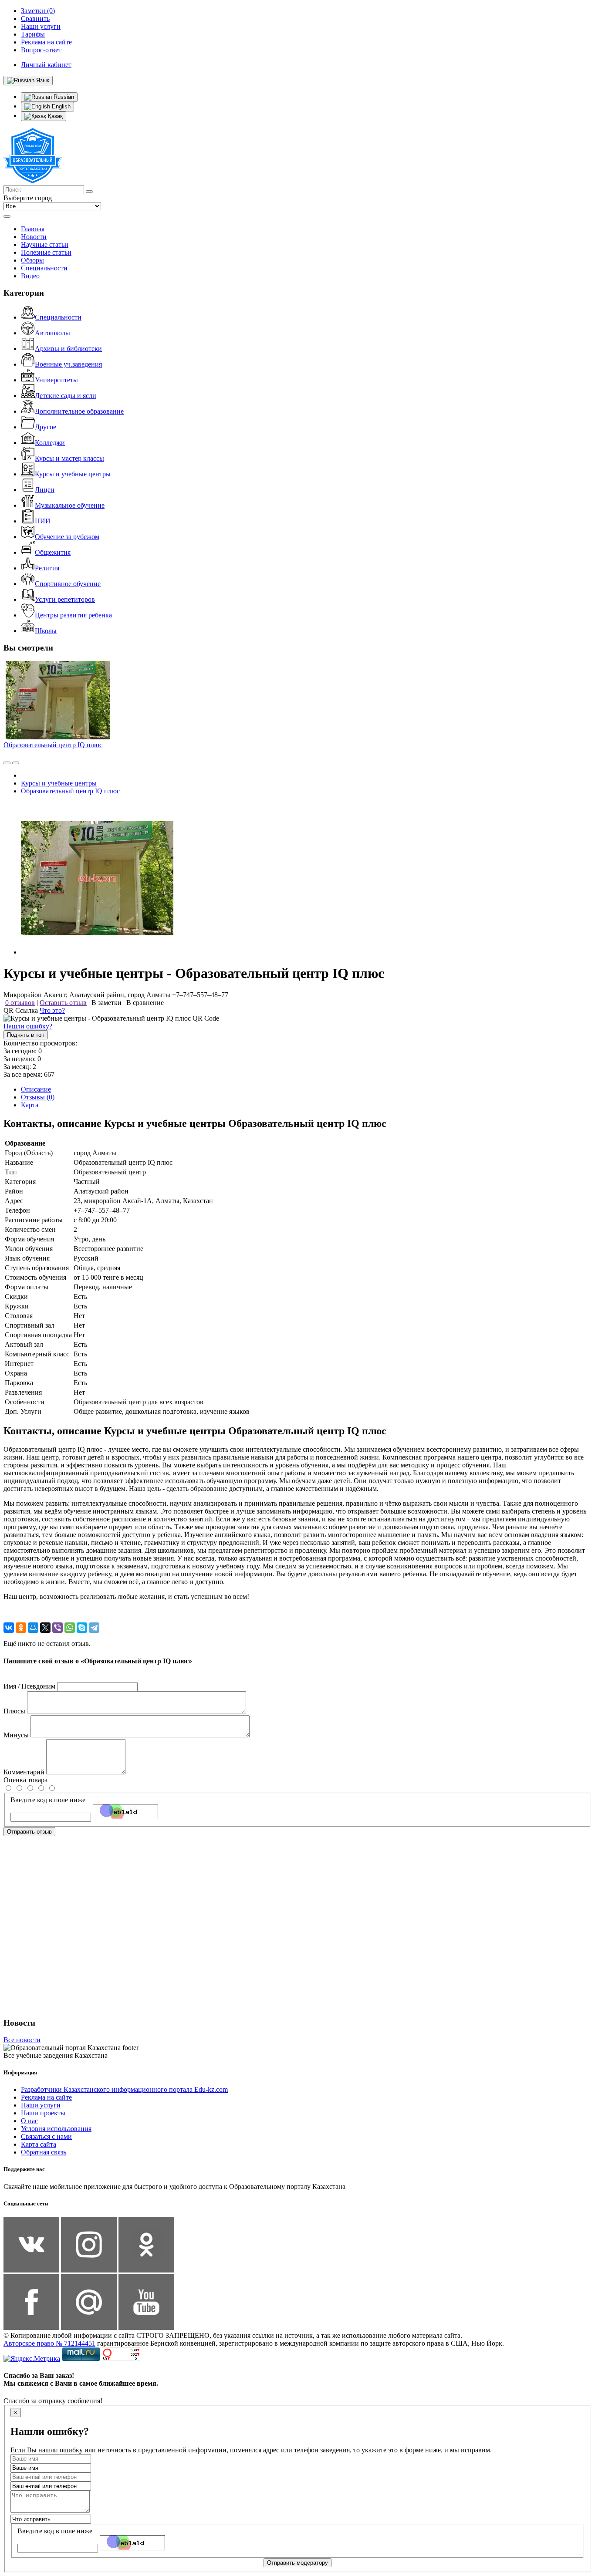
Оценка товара (25, 1780)
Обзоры (32, 260)
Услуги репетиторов (65, 599)
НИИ (43, 521)
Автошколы (52, 333)
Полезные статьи (46, 252)
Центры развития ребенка (73, 615)
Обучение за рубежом (67, 537)
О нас (29, 2121)
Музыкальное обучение (70, 505)
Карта (30, 1105)
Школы (46, 631)
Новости (34, 237)
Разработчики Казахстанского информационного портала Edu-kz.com (124, 2089)
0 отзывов (20, 1003)
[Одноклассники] (21, 1628)
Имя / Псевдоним (29, 1686)
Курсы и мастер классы (69, 458)
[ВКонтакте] (9, 1628)
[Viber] (57, 1628)
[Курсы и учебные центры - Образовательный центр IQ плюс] (97, 952)
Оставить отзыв (63, 1003)
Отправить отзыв (29, 1832)
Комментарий (24, 1772)
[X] (45, 1628)
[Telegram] (94, 1628)
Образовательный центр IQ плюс (53, 745)
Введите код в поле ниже (48, 1800)
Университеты (56, 380)
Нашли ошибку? (28, 1026)
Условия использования (56, 2129)
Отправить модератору (297, 2563)
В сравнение (145, 1003)
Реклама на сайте (46, 2097)
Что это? (52, 1010)
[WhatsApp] (70, 1628)
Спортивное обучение (68, 584)
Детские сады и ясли (66, 396)
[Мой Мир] (33, 1628)
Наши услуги (41, 2105)
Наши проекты (43, 2113)
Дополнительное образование (79, 411)
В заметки (106, 1003)
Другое (46, 427)
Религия (47, 568)
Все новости (22, 2040)
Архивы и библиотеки (68, 349)
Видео (30, 276)
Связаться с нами (46, 2136)
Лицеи (45, 490)
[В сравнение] (7, 763)
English (60, 106)
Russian (63, 97)
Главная (33, 229)
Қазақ (54, 116)
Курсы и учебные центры (73, 474)
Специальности (44, 268)
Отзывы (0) (38, 1097)
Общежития (53, 552)
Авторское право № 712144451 (49, 2343)
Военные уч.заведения (68, 364)
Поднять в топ (26, 1035)
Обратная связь (44, 2152)
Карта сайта (39, 2144)
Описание (36, 1089)
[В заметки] (16, 763)
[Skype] (82, 1628)
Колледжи (50, 443)
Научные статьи (45, 244)
